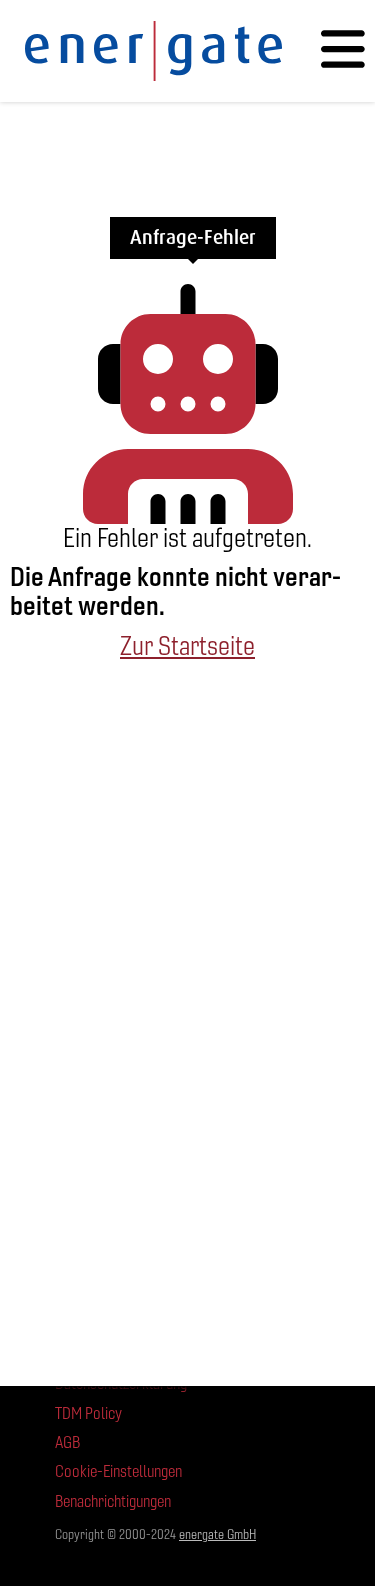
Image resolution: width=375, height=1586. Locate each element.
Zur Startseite (187, 646)
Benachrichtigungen (113, 1501)
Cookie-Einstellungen (118, 1471)
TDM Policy (88, 1413)
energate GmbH (217, 1534)
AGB (67, 1442)
